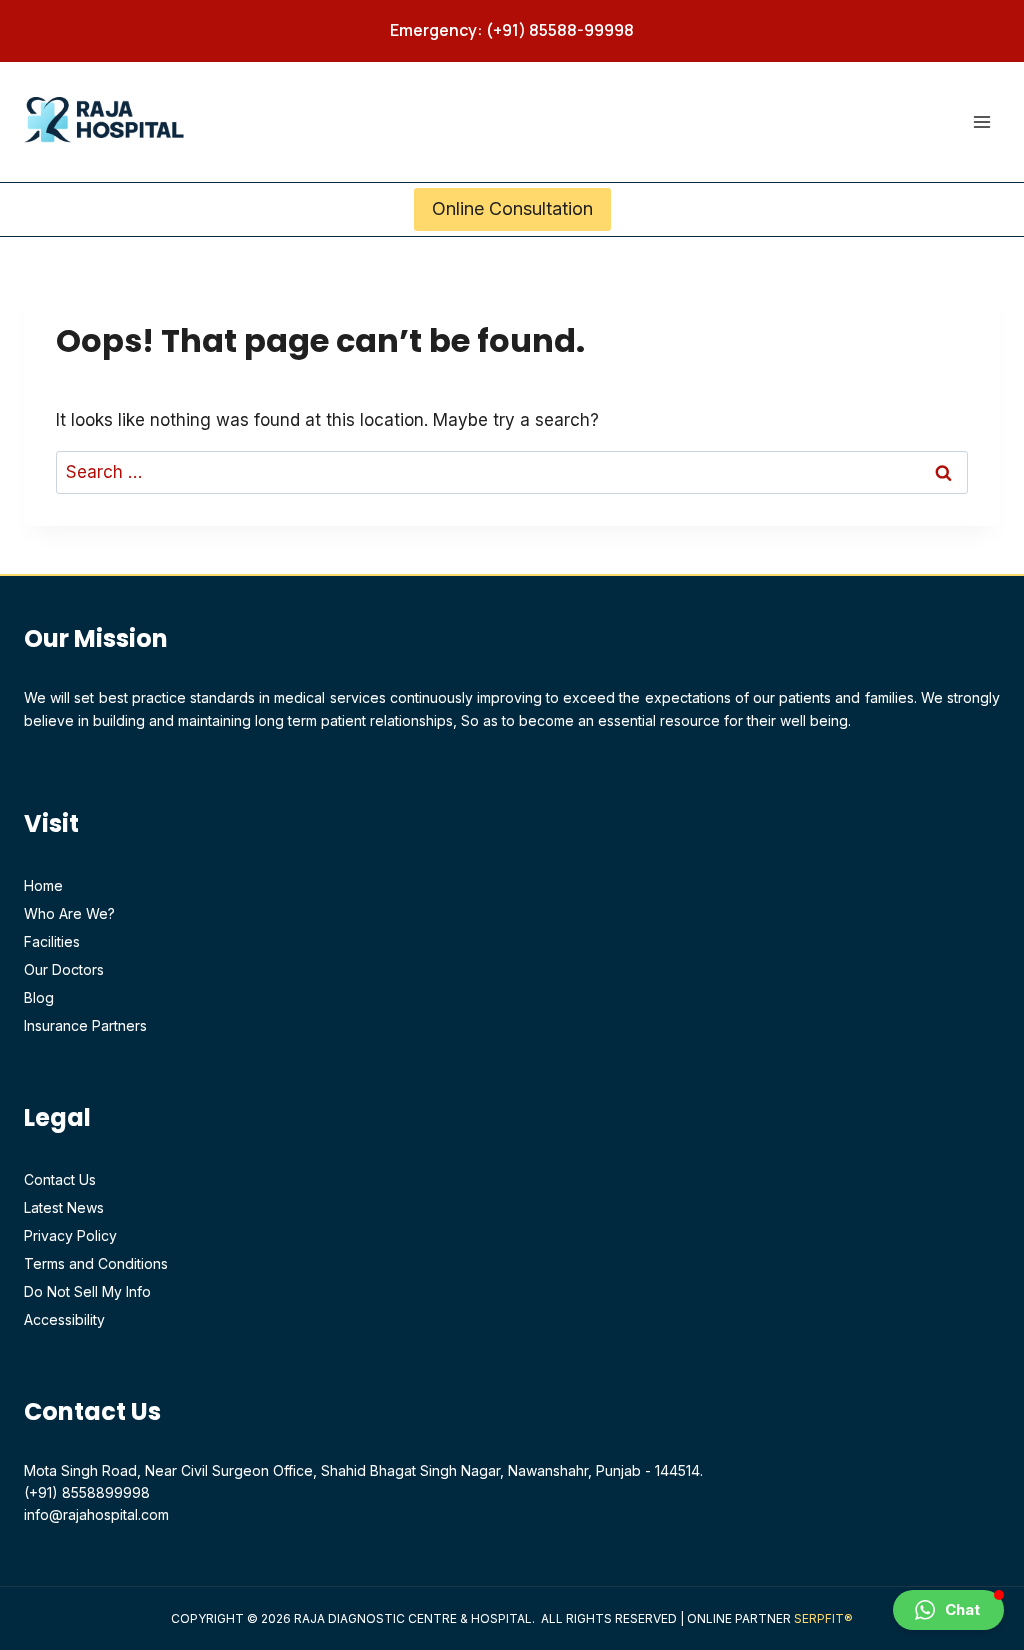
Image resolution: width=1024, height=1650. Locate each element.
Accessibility (64, 1319)
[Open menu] (981, 121)
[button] (948, 1610)
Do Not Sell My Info (87, 1291)
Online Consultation (512, 208)
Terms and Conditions (96, 1263)
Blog (39, 997)
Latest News (64, 1207)
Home (43, 885)
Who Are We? (69, 913)
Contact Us (60, 1179)
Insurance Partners (85, 1025)
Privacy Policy (70, 1235)
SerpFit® (823, 1618)
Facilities (52, 941)
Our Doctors (64, 969)
